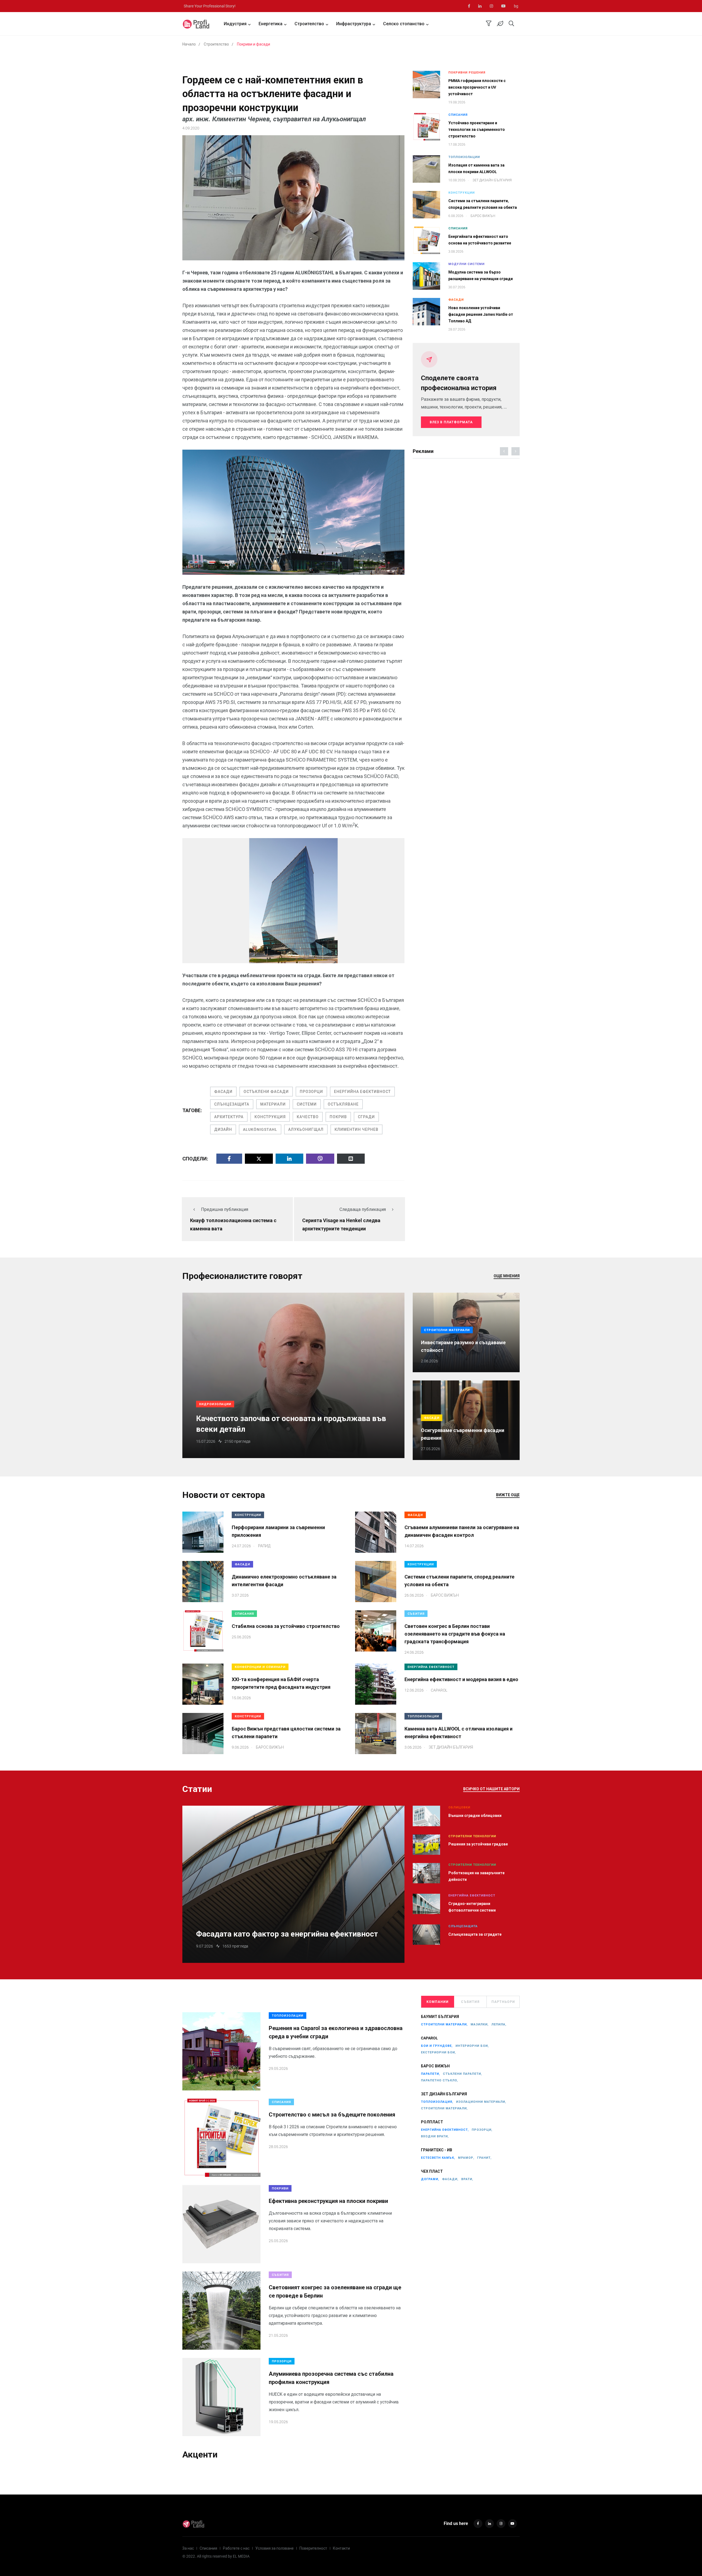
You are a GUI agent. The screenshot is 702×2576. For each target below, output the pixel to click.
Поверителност (313, 2548)
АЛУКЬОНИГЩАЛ (306, 1129)
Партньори (503, 2002)
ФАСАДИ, (450, 2179)
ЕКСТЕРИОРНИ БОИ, (438, 2052)
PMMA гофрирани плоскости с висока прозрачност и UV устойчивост (477, 87)
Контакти (341, 2548)
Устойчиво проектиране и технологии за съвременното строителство (477, 129)
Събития (470, 2002)
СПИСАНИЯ (458, 115)
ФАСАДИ (223, 1092)
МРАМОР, (466, 2158)
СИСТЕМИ (307, 1104)
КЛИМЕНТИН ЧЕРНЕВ (356, 1129)
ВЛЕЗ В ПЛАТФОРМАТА (451, 422)
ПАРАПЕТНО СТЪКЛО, (440, 2080)
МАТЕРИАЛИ (273, 1104)
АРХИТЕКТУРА (229, 1117)
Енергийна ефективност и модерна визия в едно (461, 1679)
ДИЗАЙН (223, 1129)
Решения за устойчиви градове (478, 1844)
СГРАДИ (366, 1117)
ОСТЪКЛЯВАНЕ (343, 1104)
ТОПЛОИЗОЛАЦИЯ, (437, 2102)
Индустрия (235, 24)
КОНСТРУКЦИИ (462, 193)
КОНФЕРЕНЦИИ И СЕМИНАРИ (260, 1667)
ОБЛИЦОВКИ (459, 1807)
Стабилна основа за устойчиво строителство (286, 1626)
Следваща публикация (363, 1209)
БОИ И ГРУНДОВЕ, (437, 2046)
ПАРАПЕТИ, (431, 2074)
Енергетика (271, 24)
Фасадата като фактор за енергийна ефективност (287, 1934)
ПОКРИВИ (280, 2189)
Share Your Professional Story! (210, 6)
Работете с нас (236, 2548)
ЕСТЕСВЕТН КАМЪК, (438, 2158)
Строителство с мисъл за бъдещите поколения (332, 2115)
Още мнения (507, 1276)
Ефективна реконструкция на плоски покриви (328, 2201)
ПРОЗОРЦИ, (482, 2130)
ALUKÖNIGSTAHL (260, 1129)
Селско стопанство (404, 24)
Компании (438, 2002)
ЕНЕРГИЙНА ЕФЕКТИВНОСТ (362, 1092)
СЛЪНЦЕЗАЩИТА (232, 1104)
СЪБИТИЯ (416, 1614)
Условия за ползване (274, 2548)
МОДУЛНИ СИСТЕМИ (466, 264)
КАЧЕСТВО (308, 1117)
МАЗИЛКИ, (480, 2024)
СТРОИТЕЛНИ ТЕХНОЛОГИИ (472, 1836)
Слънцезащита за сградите (475, 1934)
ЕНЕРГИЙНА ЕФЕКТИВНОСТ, (445, 2130)
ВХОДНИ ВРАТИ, (435, 2136)
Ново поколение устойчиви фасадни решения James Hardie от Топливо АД (481, 314)
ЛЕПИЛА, (499, 2024)
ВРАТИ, (467, 2179)
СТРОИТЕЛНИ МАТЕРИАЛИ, (444, 2024)
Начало (189, 44)
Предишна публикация (225, 1209)
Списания (208, 2548)
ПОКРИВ (338, 1117)
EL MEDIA (241, 2556)
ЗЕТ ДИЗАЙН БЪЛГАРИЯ (444, 2094)
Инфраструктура (354, 24)
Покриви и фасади (254, 44)
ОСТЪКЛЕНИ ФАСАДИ (266, 1092)
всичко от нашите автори (491, 1789)
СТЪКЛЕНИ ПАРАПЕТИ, (462, 2074)
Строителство (309, 24)
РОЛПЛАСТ (432, 2122)
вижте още (508, 1495)
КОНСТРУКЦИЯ (270, 1117)
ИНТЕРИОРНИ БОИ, (472, 2046)
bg (516, 6)
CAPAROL (429, 2038)
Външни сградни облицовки (475, 1816)
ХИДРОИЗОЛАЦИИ (215, 1404)
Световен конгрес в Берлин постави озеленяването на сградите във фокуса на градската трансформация (455, 1634)
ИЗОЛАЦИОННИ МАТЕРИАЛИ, (481, 2102)
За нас (188, 2548)
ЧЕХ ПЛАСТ (432, 2171)
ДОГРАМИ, (430, 2179)
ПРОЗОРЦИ (311, 1092)
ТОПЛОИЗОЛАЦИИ (464, 157)
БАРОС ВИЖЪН (435, 2066)
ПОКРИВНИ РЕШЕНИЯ (467, 73)
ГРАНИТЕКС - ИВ (437, 2150)
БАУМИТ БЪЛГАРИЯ (440, 2017)
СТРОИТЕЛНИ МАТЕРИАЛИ (447, 1330)
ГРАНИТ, (484, 2158)
